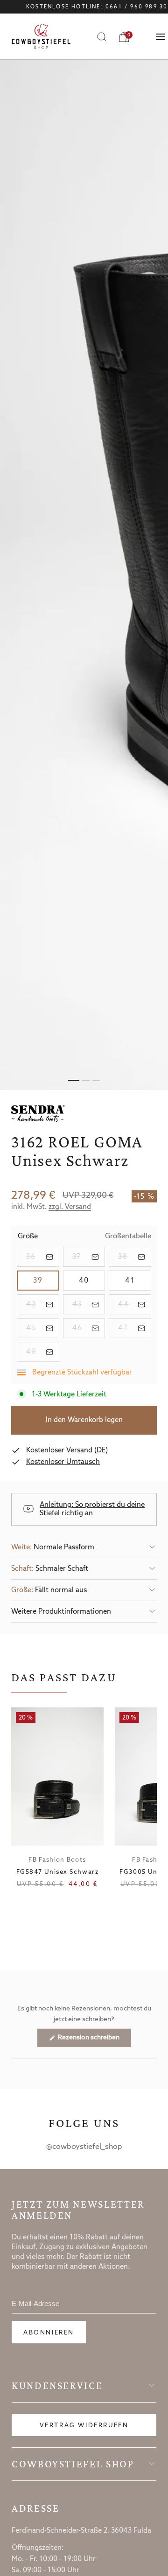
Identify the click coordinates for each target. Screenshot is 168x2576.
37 (89, 1257)
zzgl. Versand (70, 1207)
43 (89, 1304)
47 (135, 1328)
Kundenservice (57, 2386)
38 (135, 1257)
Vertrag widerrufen (84, 2426)
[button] (84, 1547)
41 (138, 1281)
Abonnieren (49, 2333)
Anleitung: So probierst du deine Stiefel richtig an (92, 1509)
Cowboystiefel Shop (73, 2464)
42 (43, 1304)
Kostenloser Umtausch (63, 1462)
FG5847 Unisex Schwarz (58, 1872)
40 (92, 1281)
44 (135, 1304)
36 (43, 1257)
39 (46, 1281)
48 (43, 1352)
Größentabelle (128, 1237)
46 (89, 1328)
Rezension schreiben (94, 2040)
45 (43, 1328)
